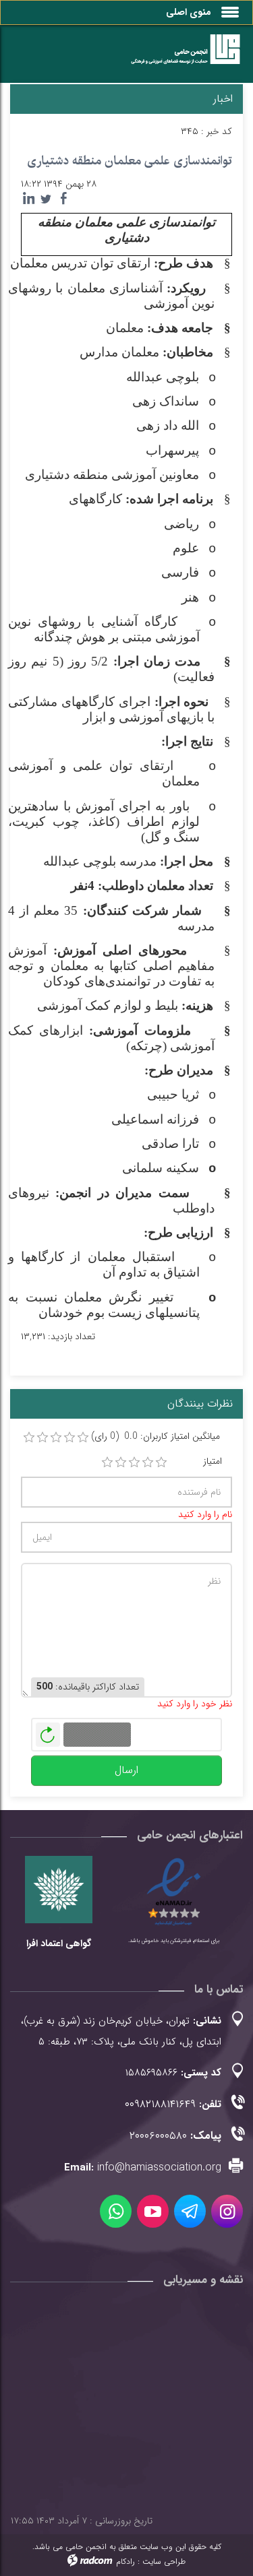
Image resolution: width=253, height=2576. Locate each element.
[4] (148, 1462)
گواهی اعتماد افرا (59, 1943)
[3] (134, 1462)
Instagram (227, 2211)
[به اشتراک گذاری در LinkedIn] (28, 199)
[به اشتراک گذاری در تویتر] (46, 199)
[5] (161, 1462)
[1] (107, 1462)
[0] (29, 1438)
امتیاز (213, 1461)
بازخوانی (48, 1731)
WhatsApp (116, 2211)
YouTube (153, 2211)
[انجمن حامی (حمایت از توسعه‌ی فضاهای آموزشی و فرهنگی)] (179, 57)
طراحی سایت (164, 2562)
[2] (121, 1462)
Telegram (190, 2211)
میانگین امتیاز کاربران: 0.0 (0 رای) (156, 1437)
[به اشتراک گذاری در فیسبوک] (63, 199)
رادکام (125, 2562)
